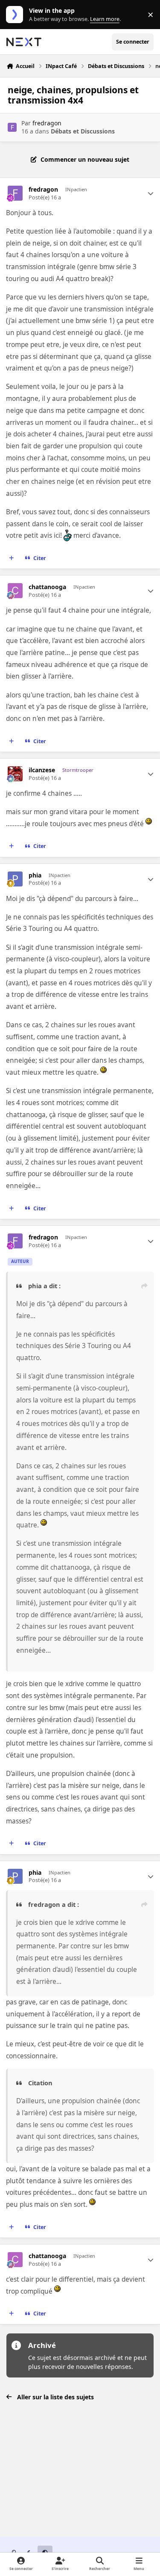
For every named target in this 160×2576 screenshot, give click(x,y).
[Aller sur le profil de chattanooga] (15, 591)
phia (35, 875)
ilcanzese (42, 770)
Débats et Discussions (83, 131)
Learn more (16, 15)
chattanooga (47, 587)
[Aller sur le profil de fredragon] (12, 127)
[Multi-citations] (12, 558)
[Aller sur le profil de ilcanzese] (15, 774)
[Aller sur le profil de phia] (15, 879)
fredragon (47, 123)
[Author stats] (151, 193)
